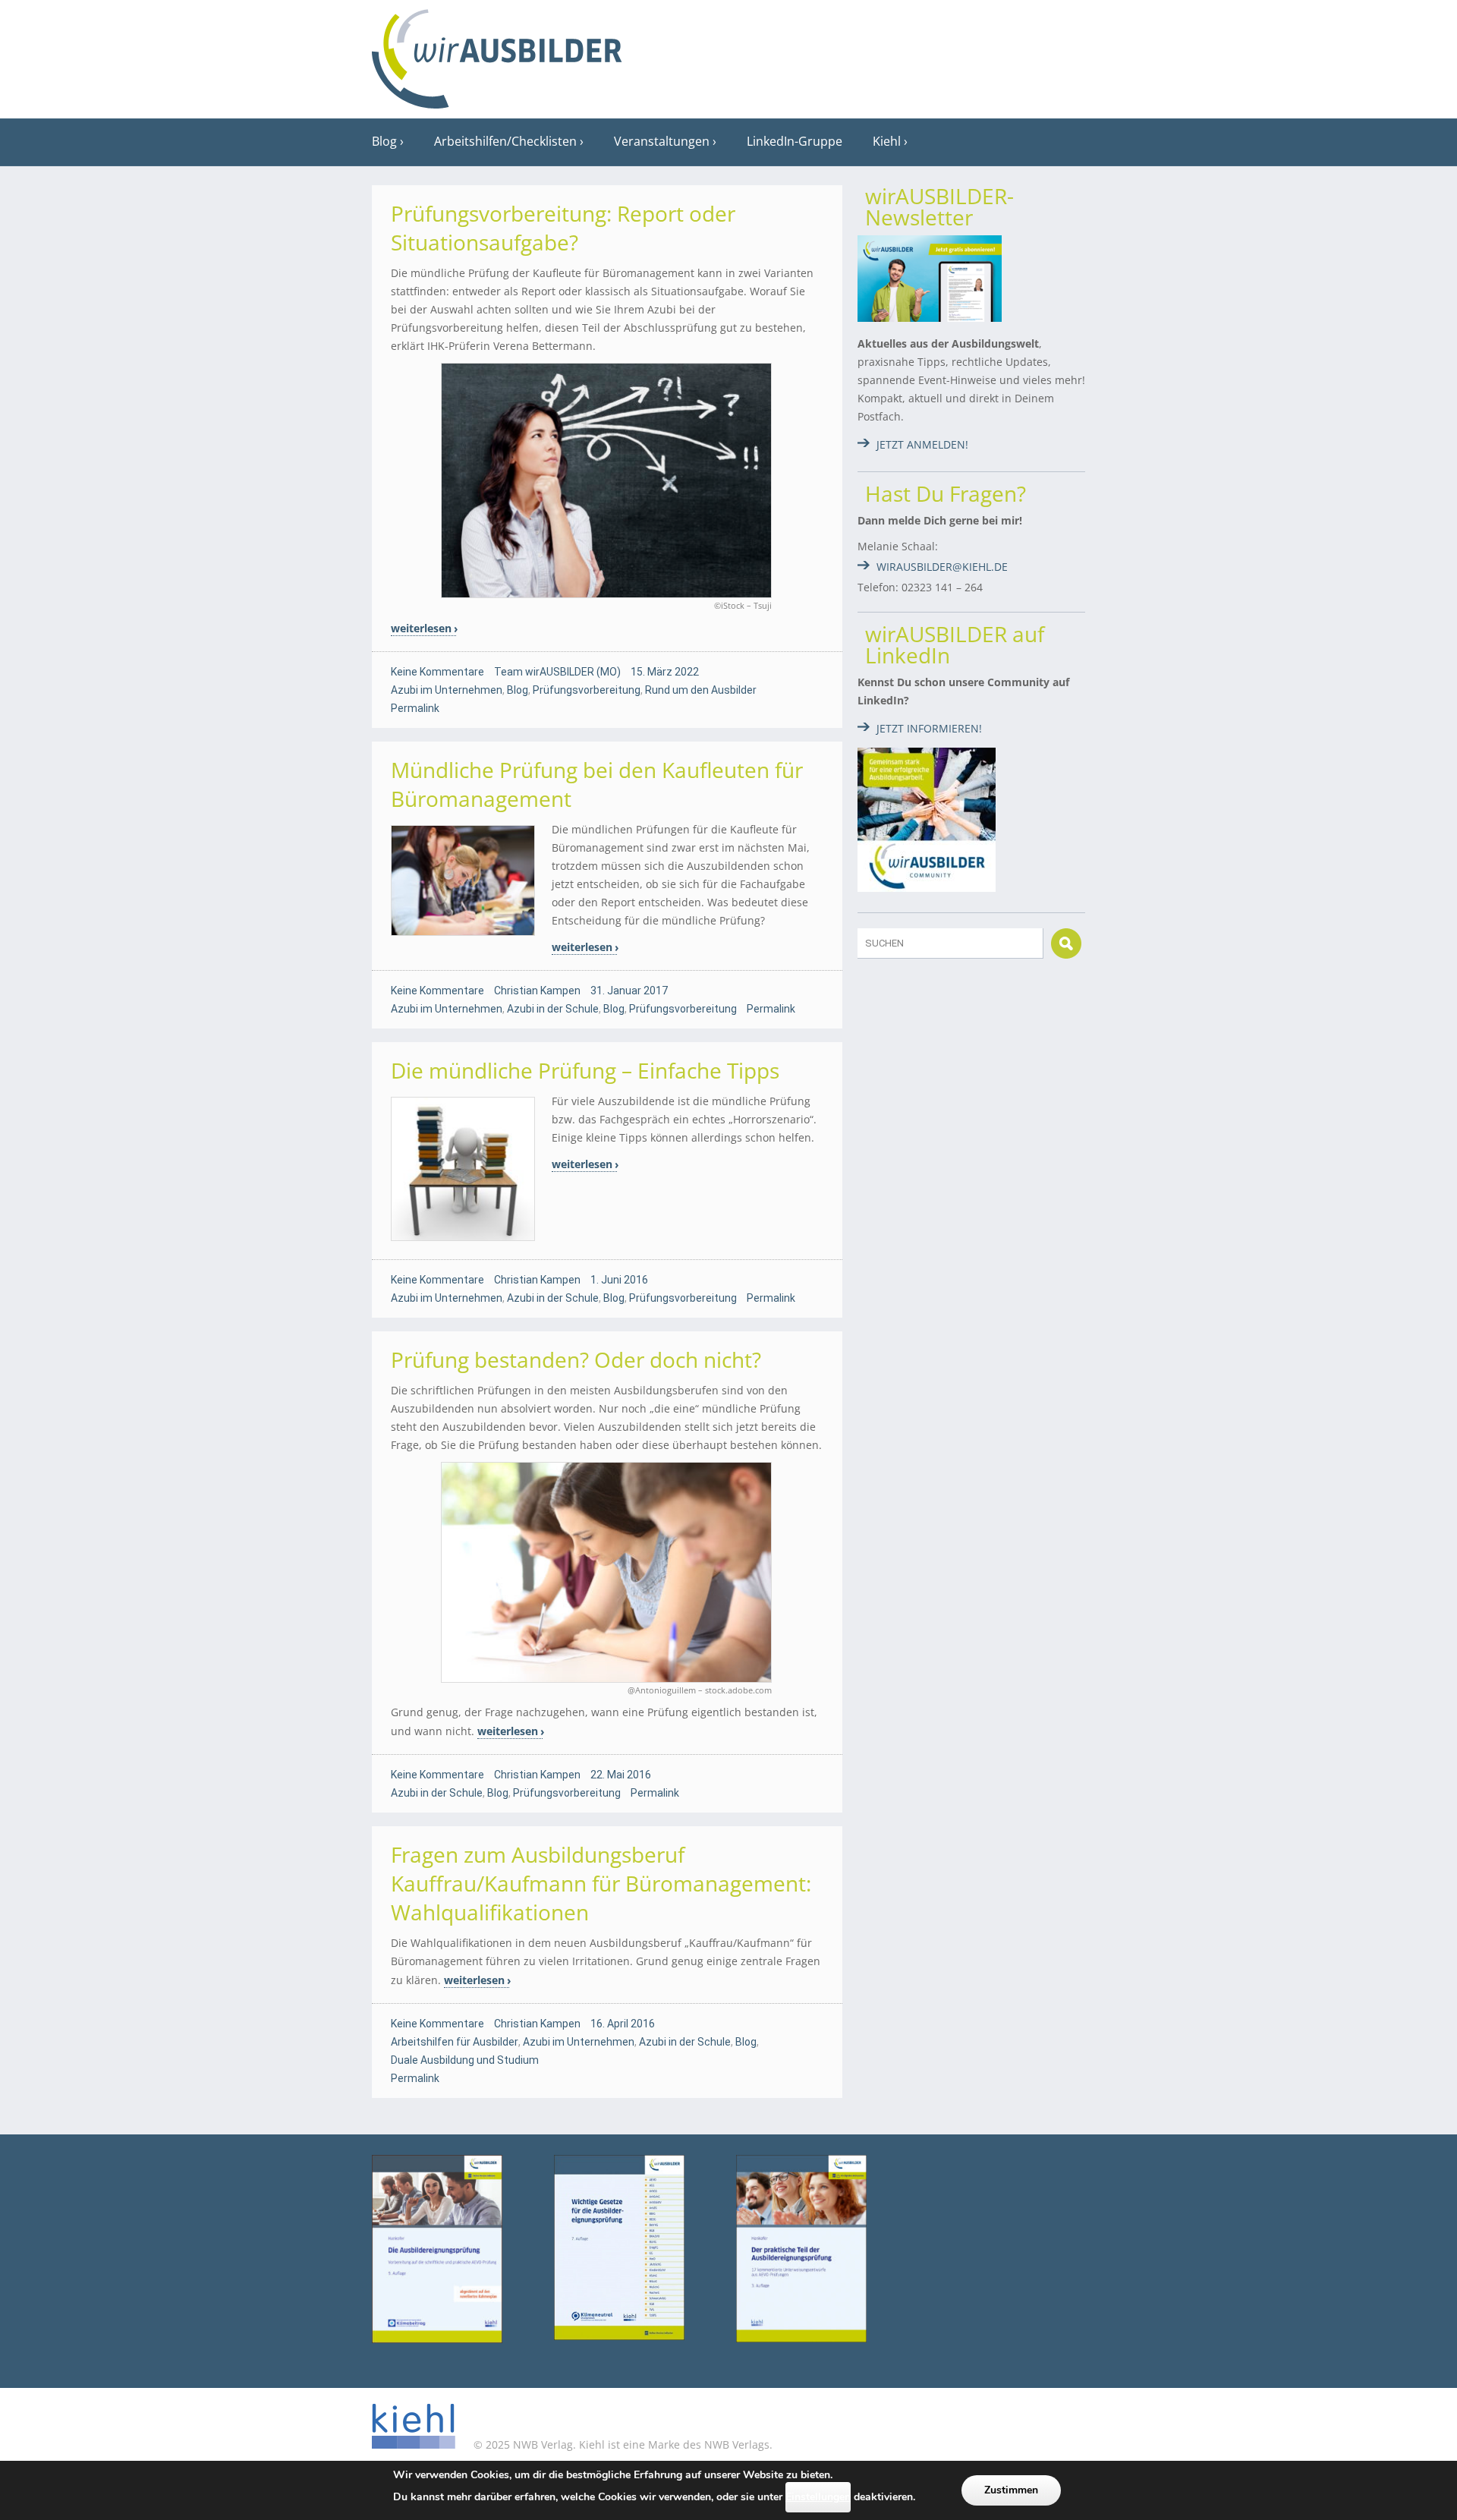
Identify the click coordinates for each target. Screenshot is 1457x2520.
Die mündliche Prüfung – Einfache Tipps (585, 1070)
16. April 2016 (623, 2024)
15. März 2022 (665, 672)
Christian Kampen (537, 991)
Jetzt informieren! (929, 728)
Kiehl (887, 141)
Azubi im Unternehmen (447, 690)
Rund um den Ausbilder (701, 690)
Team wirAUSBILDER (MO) (557, 672)
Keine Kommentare (437, 672)
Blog (384, 141)
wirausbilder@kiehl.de (942, 567)
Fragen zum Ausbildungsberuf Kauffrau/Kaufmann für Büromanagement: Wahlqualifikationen (601, 1883)
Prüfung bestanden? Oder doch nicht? (576, 1359)
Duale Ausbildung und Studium (465, 2060)
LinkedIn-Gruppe (795, 141)
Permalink (415, 708)
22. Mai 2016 (621, 1775)
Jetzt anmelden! (922, 444)
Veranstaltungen (662, 141)
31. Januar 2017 (629, 991)
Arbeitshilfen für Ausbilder (455, 2042)
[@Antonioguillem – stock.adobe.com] (607, 1573)
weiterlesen (421, 628)
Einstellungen (818, 2497)
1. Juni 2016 (619, 1280)
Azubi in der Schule (553, 1009)
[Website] (497, 54)
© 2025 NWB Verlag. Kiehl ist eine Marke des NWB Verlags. (622, 2444)
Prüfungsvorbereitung (587, 690)
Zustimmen (1011, 2490)
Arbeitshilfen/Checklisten (505, 141)
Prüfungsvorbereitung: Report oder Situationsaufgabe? (563, 228)
